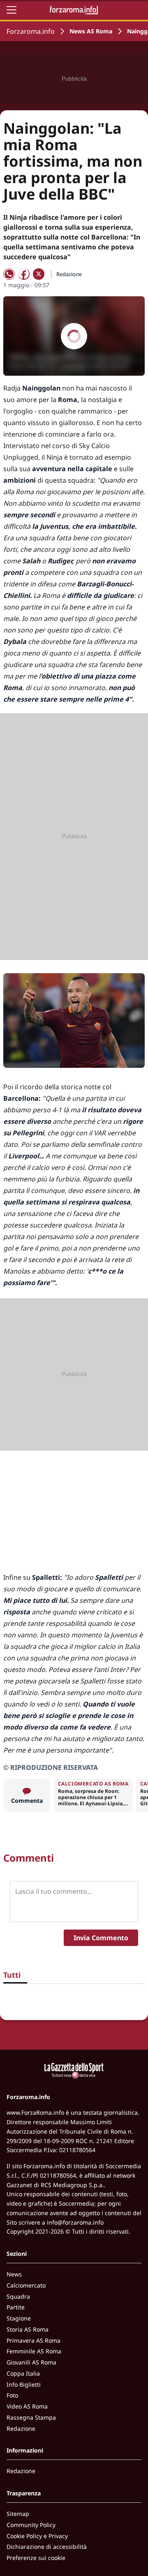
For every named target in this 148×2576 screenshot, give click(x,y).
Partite (16, 2307)
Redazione (21, 2428)
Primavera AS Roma (34, 2340)
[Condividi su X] (39, 274)
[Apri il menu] (12, 10)
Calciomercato (26, 2285)
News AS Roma (91, 31)
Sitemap (18, 2514)
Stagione (19, 2318)
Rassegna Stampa (31, 2417)
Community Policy (31, 2525)
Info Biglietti (24, 2384)
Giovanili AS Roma (31, 2362)
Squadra (18, 2296)
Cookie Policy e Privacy (37, 2536)
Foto (12, 2395)
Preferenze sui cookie (36, 2558)
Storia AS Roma (28, 2329)
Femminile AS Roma (34, 2351)
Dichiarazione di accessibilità (47, 2547)
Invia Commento (101, 1938)
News (14, 2274)
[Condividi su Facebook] (24, 274)
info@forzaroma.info (75, 2222)
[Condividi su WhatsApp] (9, 274)
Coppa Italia (23, 2373)
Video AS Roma (27, 2406)
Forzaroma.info (31, 31)
